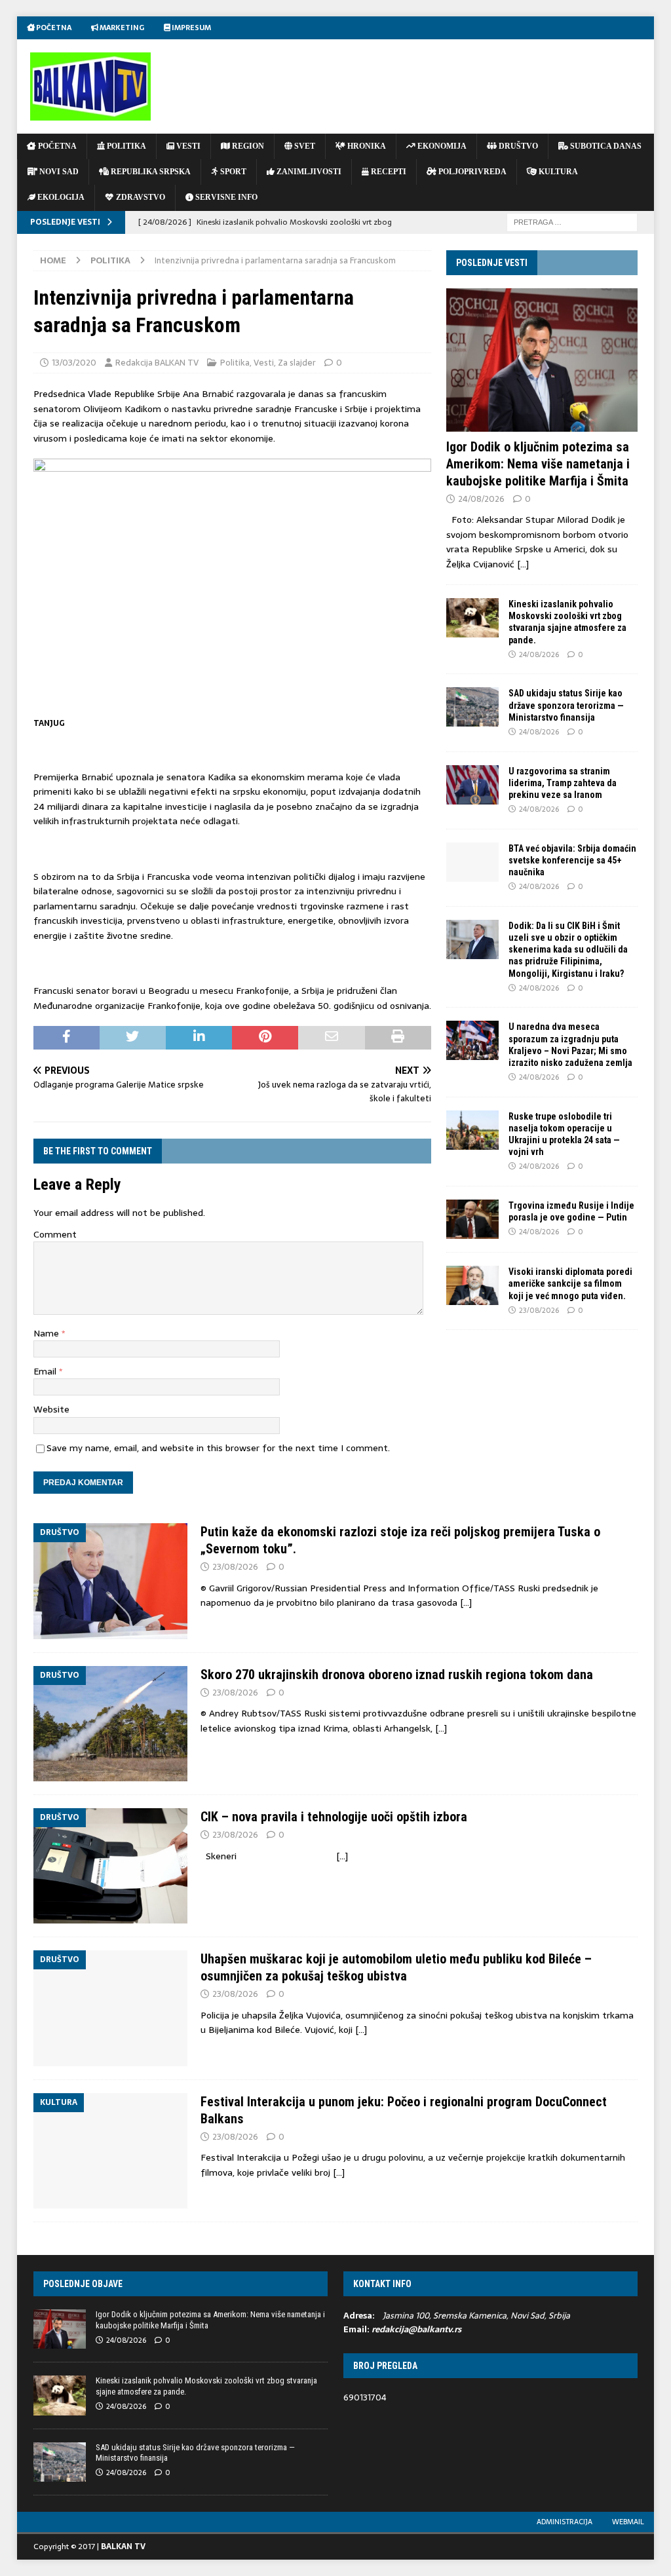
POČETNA (56, 146)
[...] (523, 564)
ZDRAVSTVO (140, 197)
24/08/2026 (481, 499)
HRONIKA (366, 146)
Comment (55, 1234)
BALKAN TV (123, 2547)
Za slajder (297, 363)
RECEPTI (388, 172)
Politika (235, 363)
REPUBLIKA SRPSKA (150, 172)
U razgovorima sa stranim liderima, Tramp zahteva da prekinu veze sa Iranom (563, 783)
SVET (304, 146)
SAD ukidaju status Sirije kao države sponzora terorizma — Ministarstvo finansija (566, 705)
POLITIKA (125, 146)
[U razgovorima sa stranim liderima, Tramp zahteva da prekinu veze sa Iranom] (472, 785)
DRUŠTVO (517, 146)
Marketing (121, 28)
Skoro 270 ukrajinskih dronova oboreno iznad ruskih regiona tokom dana (397, 1675)
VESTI (187, 146)
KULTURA (557, 172)
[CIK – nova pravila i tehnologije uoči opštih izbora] (110, 1866)
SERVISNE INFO (225, 197)
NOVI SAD (58, 172)
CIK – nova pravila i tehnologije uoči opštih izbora (334, 1817)
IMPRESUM (191, 28)
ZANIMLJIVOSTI (308, 172)
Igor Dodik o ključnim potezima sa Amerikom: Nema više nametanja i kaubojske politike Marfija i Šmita (538, 464)
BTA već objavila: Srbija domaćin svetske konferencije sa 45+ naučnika (572, 860)
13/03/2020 (74, 363)
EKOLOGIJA (60, 197)
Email (46, 1371)
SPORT (232, 172)
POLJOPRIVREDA (471, 172)
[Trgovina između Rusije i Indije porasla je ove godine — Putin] (472, 1219)
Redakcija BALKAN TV (157, 363)
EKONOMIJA (441, 146)
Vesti (264, 363)
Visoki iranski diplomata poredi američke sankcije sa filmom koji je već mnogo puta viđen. (570, 1283)
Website (51, 1409)
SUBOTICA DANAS (605, 146)
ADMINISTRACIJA (565, 2522)
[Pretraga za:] (572, 221)
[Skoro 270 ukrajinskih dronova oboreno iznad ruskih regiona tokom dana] (110, 1724)
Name (48, 1333)
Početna (53, 28)
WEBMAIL (628, 2522)
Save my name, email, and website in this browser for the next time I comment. (218, 1448)
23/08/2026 (539, 1310)
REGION (247, 146)
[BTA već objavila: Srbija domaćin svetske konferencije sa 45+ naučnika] (472, 862)
